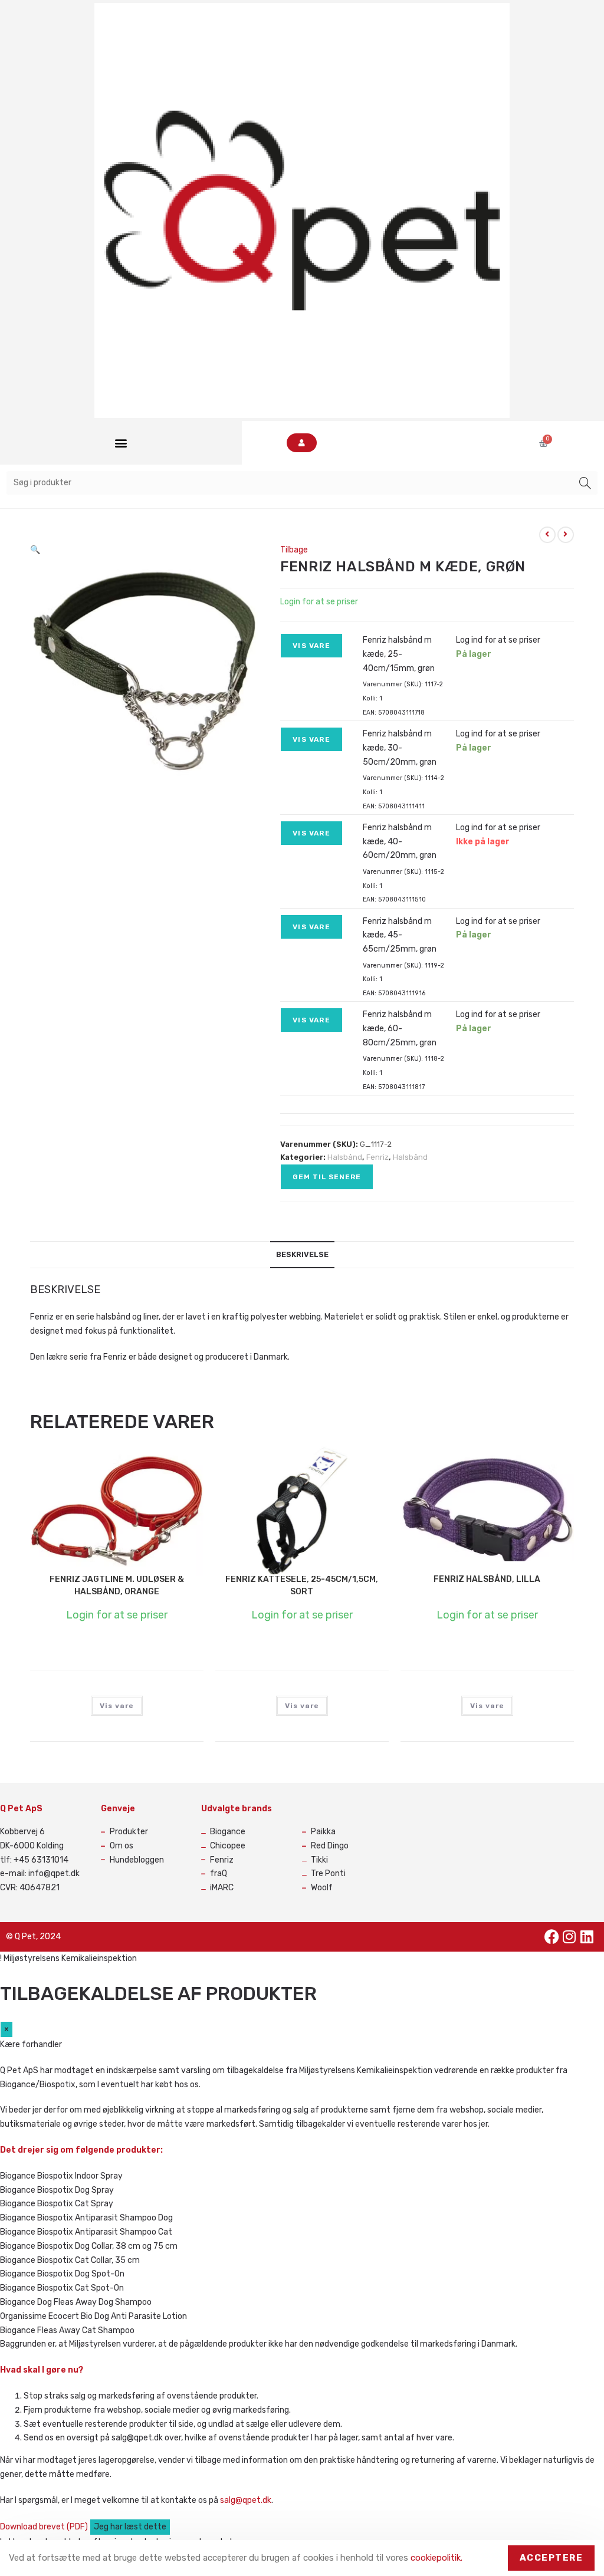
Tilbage (294, 550)
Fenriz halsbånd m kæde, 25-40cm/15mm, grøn (399, 654)
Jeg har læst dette (130, 2527)
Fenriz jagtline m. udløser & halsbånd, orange (117, 1585)
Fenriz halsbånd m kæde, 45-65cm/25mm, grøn (400, 935)
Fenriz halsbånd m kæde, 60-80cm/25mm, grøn (400, 1029)
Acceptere (552, 2558)
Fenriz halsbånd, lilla (487, 1579)
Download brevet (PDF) (45, 2527)
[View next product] (566, 535)
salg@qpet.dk (246, 2500)
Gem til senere (327, 1177)
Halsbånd (345, 1157)
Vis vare (311, 646)
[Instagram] (569, 1937)
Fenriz (377, 1157)
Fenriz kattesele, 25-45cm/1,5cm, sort (302, 1585)
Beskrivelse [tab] (302, 1254)
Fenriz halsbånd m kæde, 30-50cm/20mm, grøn (400, 748)
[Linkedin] (587, 1937)
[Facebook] (552, 1937)
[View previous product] (547, 535)
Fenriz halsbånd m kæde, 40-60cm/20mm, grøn (400, 842)
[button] (121, 443)
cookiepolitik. (436, 2558)
